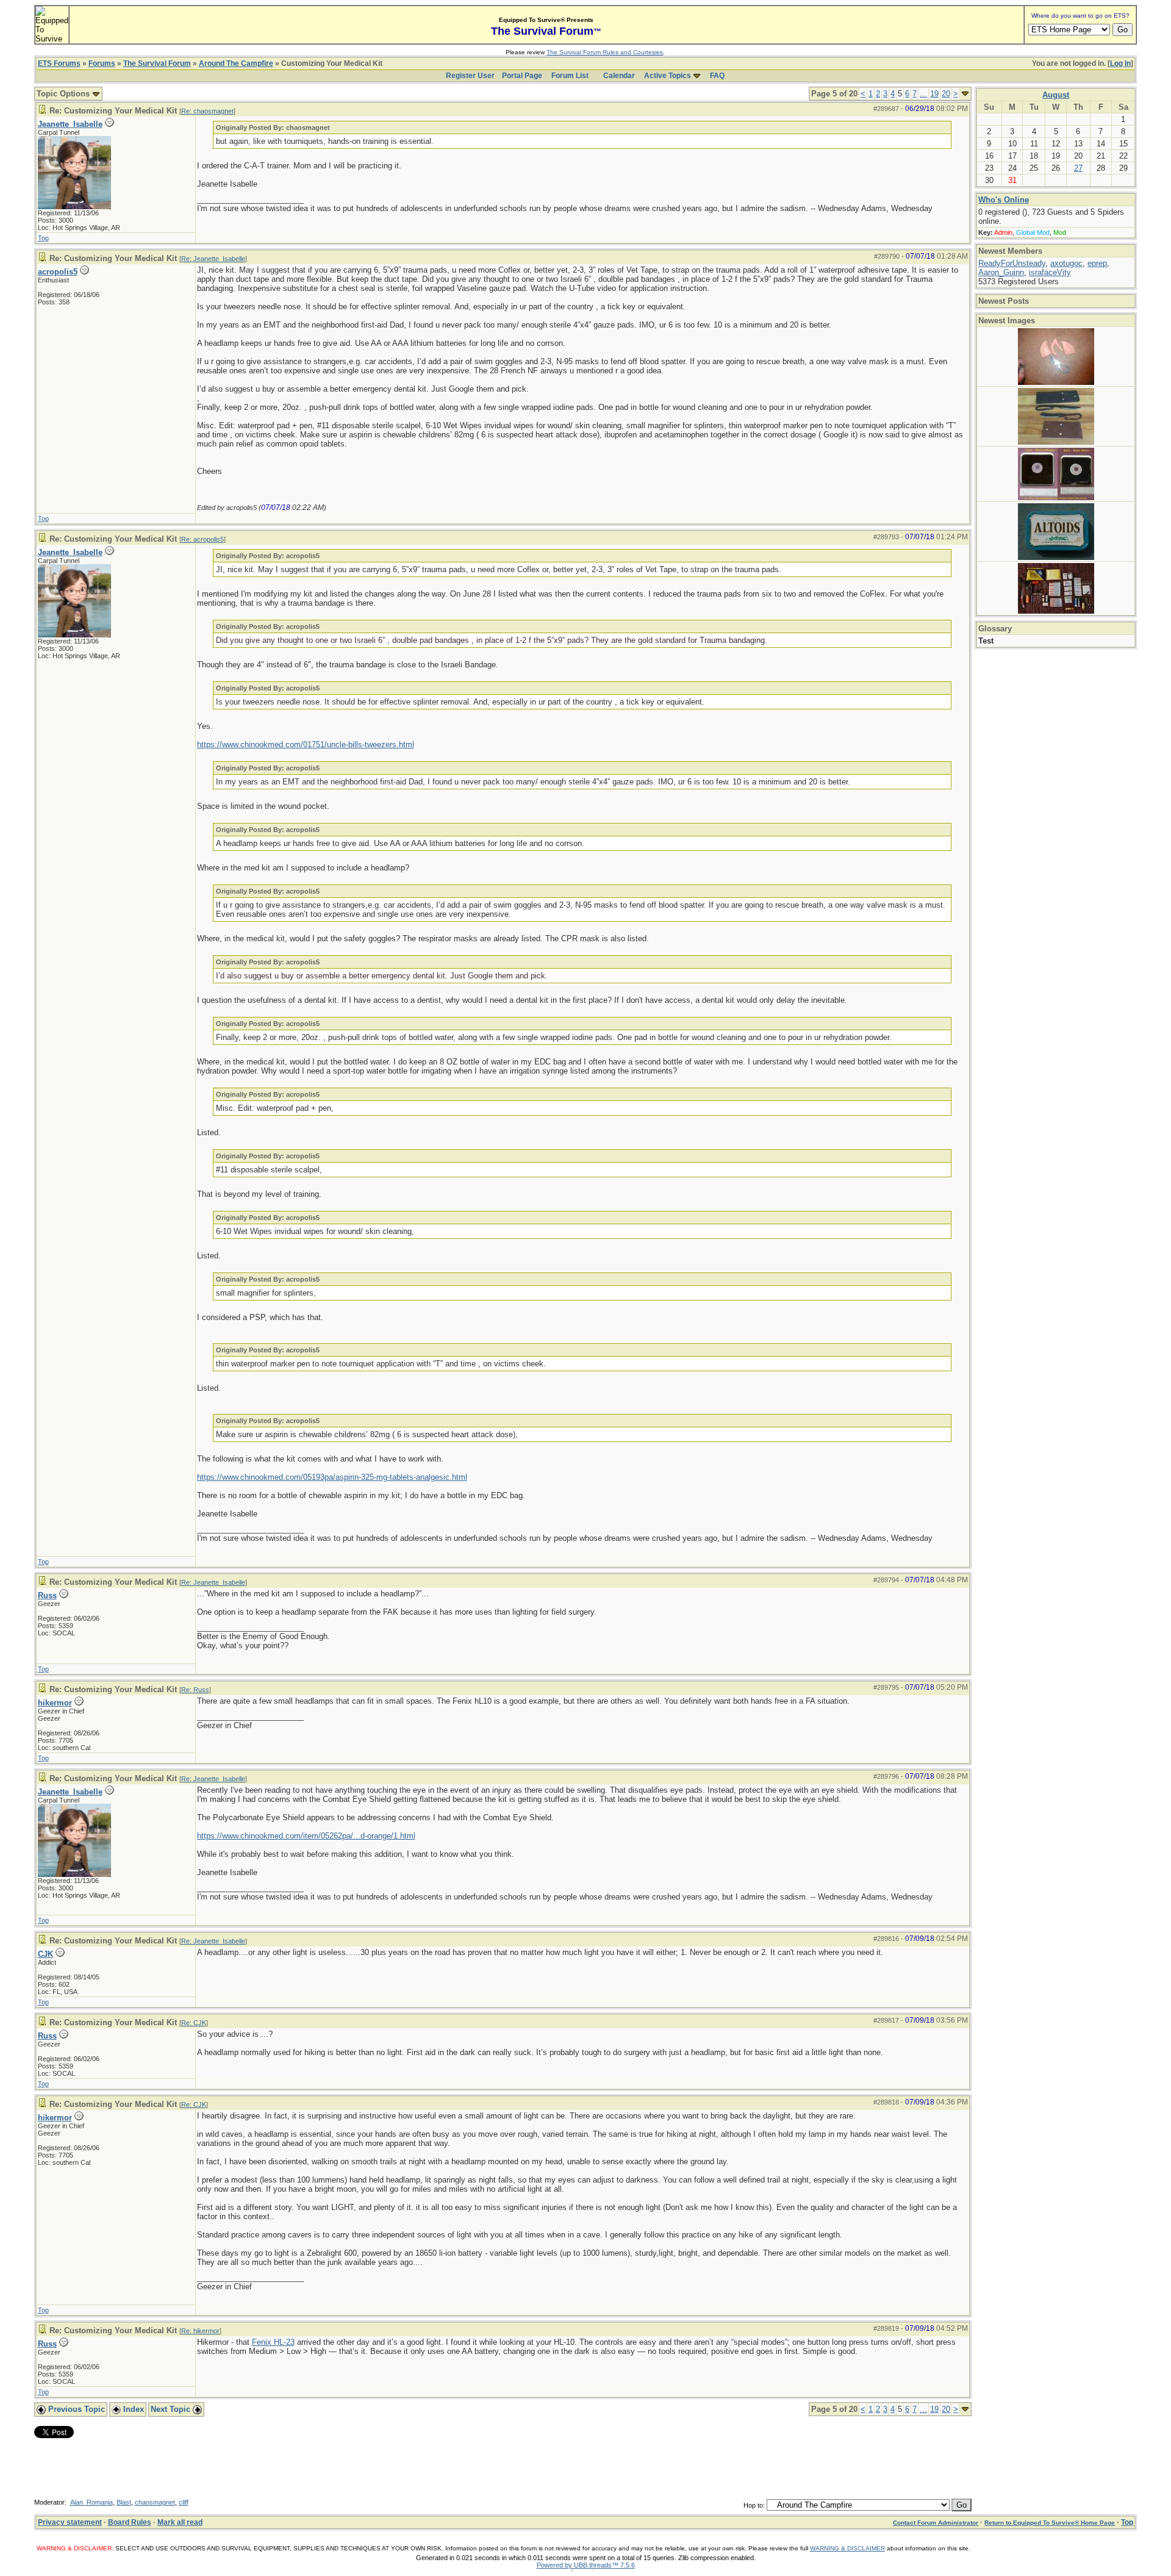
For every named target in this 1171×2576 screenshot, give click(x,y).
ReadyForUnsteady (1012, 263)
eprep (1097, 263)
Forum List (570, 76)
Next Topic (172, 2409)
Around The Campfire (236, 63)
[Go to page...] (965, 94)
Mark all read (180, 2522)
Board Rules (130, 2522)
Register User (470, 76)
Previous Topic (75, 2409)
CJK (45, 1954)
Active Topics (668, 76)
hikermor (55, 1703)
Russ (47, 1595)
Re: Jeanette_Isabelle (213, 259)
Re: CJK (194, 2023)
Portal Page (522, 76)
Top (43, 238)
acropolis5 (58, 272)
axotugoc (1066, 263)
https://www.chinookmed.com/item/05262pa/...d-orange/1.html (306, 1836)
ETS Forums (59, 63)
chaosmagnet (155, 2502)
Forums (102, 63)
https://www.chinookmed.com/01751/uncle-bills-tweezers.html (306, 744)
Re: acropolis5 (202, 539)
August (1056, 95)
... (923, 94)
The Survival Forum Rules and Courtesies (605, 52)
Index (132, 2409)
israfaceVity (1050, 272)
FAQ (717, 76)
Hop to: (754, 2505)
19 (934, 94)
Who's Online (1004, 200)
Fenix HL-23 (273, 2342)
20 (946, 94)
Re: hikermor (200, 2331)
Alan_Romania (91, 2502)
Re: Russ (195, 1690)
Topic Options (64, 94)
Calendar (619, 76)
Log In (1120, 63)
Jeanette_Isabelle (70, 124)
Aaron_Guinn (1001, 272)
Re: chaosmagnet (207, 111)
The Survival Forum (157, 63)
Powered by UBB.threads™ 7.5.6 (586, 2565)
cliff (184, 2502)
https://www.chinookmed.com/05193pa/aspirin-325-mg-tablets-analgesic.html (332, 1477)
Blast (124, 2502)
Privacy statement (70, 2522)
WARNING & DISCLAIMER (847, 2548)
